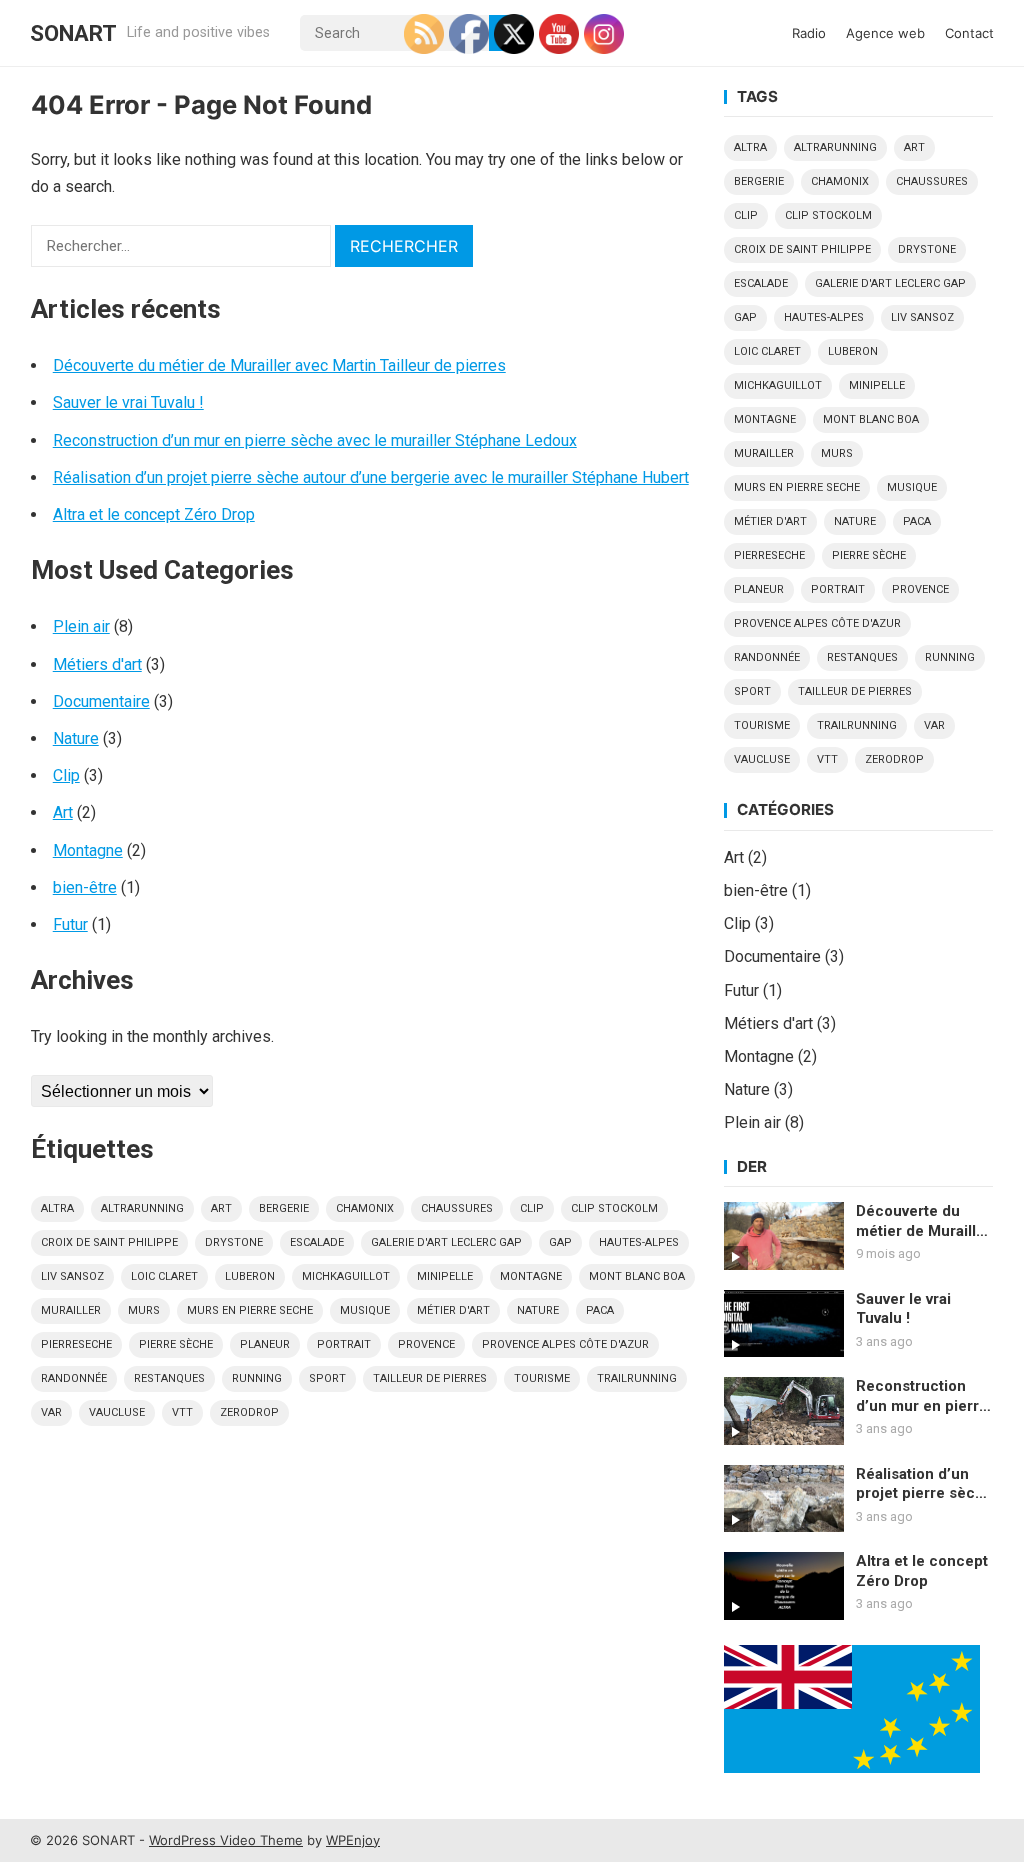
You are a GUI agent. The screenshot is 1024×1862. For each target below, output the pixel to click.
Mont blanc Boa (637, 1276)
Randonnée (74, 1378)
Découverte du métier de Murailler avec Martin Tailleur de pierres (279, 365)
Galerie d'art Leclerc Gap (446, 1242)
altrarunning (142, 1208)
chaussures (457, 1208)
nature (538, 1310)
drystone (234, 1242)
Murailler (71, 1310)
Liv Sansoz (72, 1276)
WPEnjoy (353, 1840)
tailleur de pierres (430, 1378)
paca (600, 1310)
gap (560, 1242)
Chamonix (365, 1208)
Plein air (81, 626)
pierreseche (76, 1344)
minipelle (445, 1276)
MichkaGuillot (346, 1276)
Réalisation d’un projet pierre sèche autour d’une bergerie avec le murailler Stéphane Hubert (371, 477)
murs (144, 1310)
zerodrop (249, 1412)
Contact (969, 33)
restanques (169, 1378)
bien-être (85, 887)
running (257, 1378)
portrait (344, 1344)
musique (365, 1310)
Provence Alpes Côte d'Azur (565, 1344)
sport (327, 1378)
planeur (265, 1344)
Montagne (88, 850)
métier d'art (453, 1310)
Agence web (885, 33)
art (221, 1208)
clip (532, 1208)
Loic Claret (164, 1276)
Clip (66, 775)
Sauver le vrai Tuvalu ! (128, 402)
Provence (426, 1344)
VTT (182, 1412)
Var (51, 1412)
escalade (317, 1242)
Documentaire (101, 701)
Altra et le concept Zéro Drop (154, 514)
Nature (76, 738)
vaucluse (117, 1412)
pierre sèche (176, 1344)
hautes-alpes (639, 1242)
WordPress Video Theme (226, 1840)
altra (57, 1208)
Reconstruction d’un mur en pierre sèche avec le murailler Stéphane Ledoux (315, 440)
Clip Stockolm (614, 1208)
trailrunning (637, 1378)
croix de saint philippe (109, 1242)
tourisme (542, 1378)
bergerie (284, 1208)
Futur (70, 924)
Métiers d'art (97, 664)
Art (63, 812)
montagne (531, 1276)
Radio (809, 33)
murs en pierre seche (250, 1310)
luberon (250, 1276)
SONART (73, 33)
